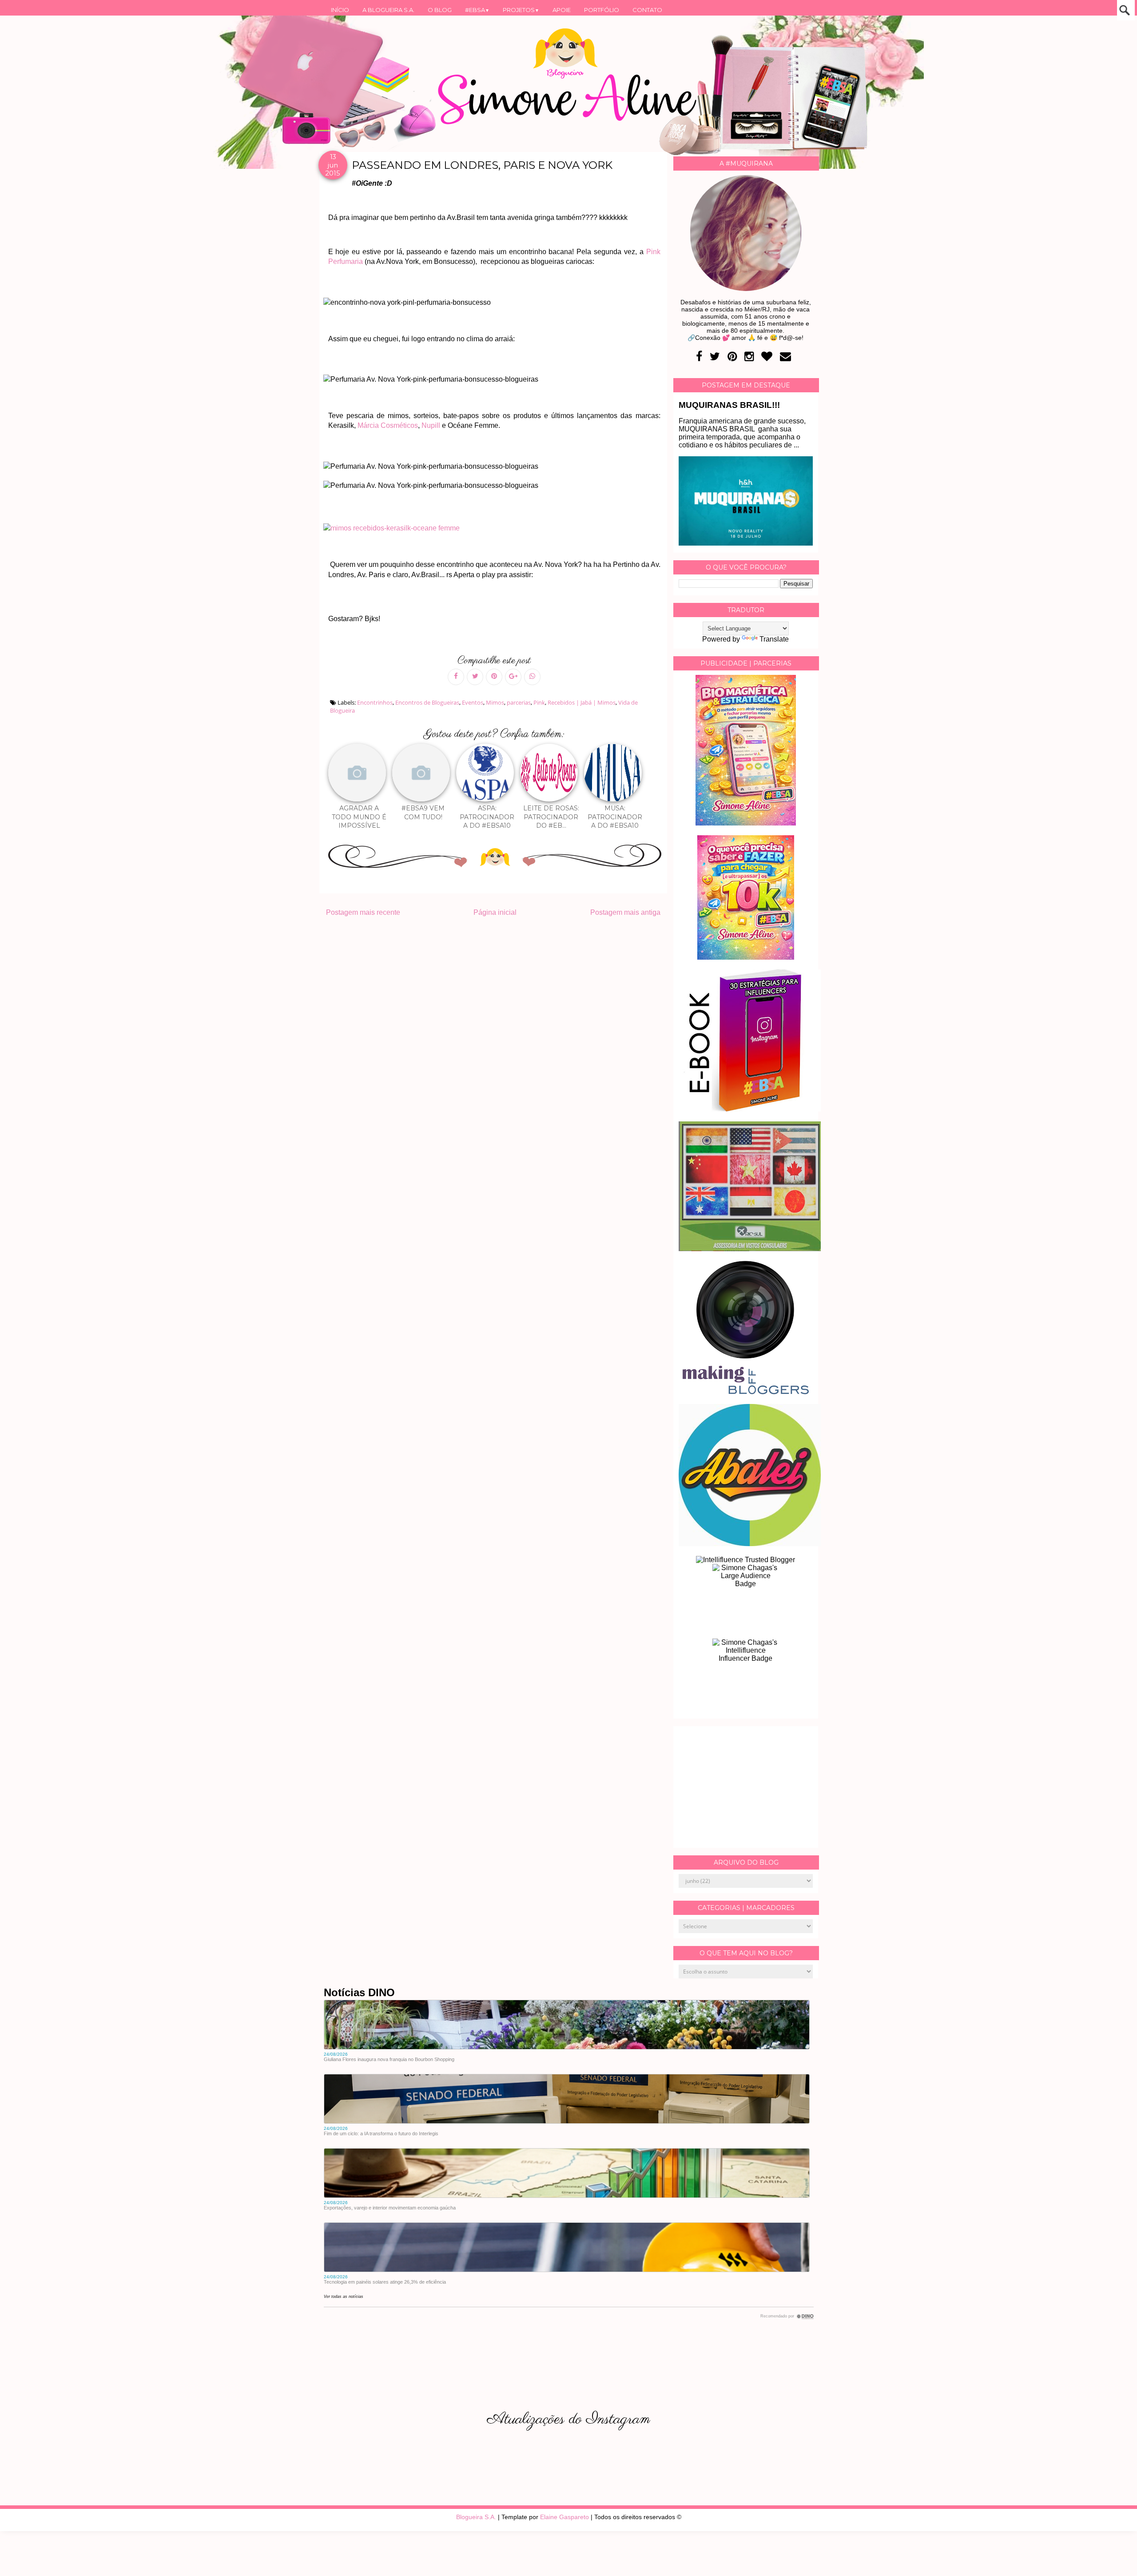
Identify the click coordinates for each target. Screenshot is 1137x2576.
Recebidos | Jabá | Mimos (582, 702)
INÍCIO (340, 10)
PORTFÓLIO (602, 10)
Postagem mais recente (363, 912)
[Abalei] (750, 1544)
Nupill (431, 425)
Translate (774, 639)
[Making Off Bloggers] (746, 1392)
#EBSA (477, 10)
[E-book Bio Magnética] (746, 823)
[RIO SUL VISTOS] (750, 1249)
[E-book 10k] (746, 957)
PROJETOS (521, 10)
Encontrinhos (375, 702)
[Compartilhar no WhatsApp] (532, 677)
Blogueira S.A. (476, 2517)
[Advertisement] (746, 1787)
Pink (539, 702)
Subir (1114, 2557)
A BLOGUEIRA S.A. (388, 10)
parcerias (519, 702)
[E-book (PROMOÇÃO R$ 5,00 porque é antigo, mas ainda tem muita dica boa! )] (750, 1109)
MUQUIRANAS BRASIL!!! (729, 405)
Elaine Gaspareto (565, 2517)
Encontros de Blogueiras (427, 702)
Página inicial (495, 912)
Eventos (473, 702)
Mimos (495, 702)
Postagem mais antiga (625, 912)
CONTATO (647, 10)
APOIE (562, 10)
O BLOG (440, 10)
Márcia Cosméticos (388, 425)
